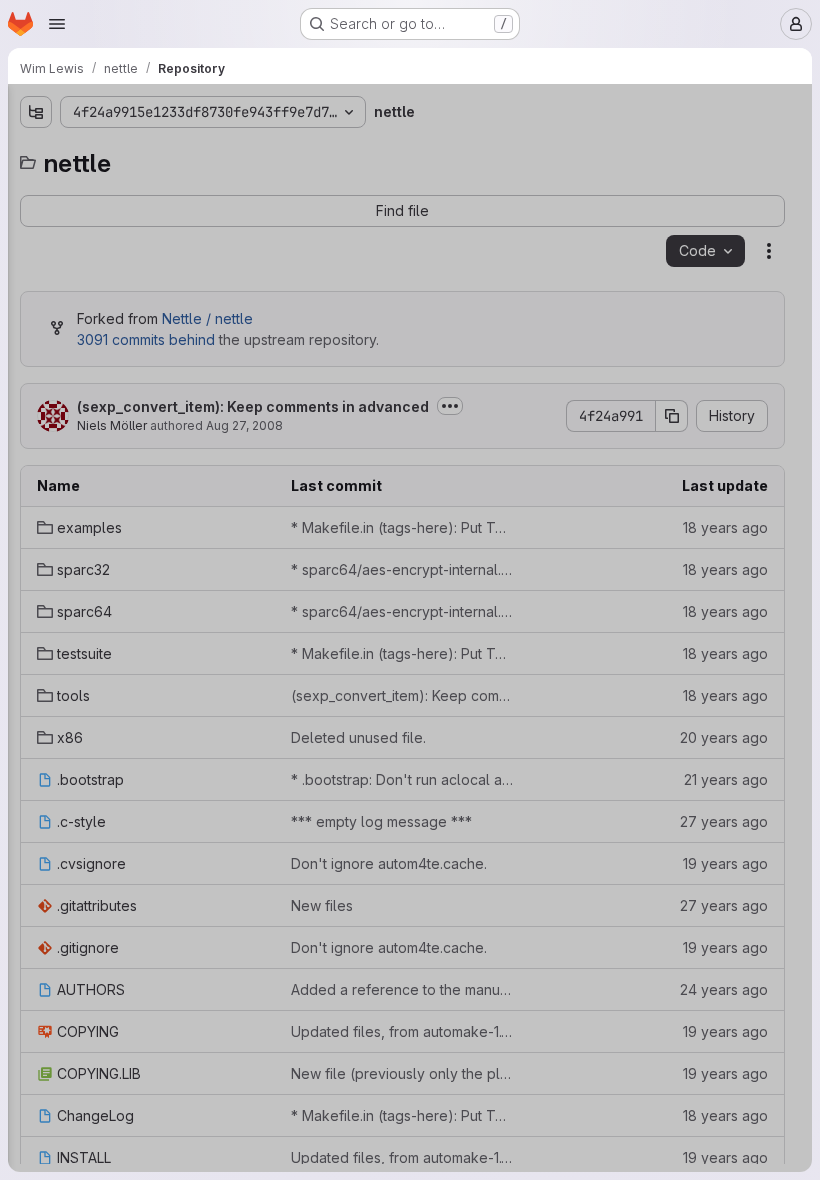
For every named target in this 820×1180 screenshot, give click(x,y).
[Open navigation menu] (57, 24)
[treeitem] (166, 187)
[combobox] (164, 151)
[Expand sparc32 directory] (36, 219)
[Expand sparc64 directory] (36, 251)
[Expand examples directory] (36, 187)
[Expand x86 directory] (36, 347)
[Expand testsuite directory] (36, 283)
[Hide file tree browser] (36, 112)
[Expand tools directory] (36, 315)
